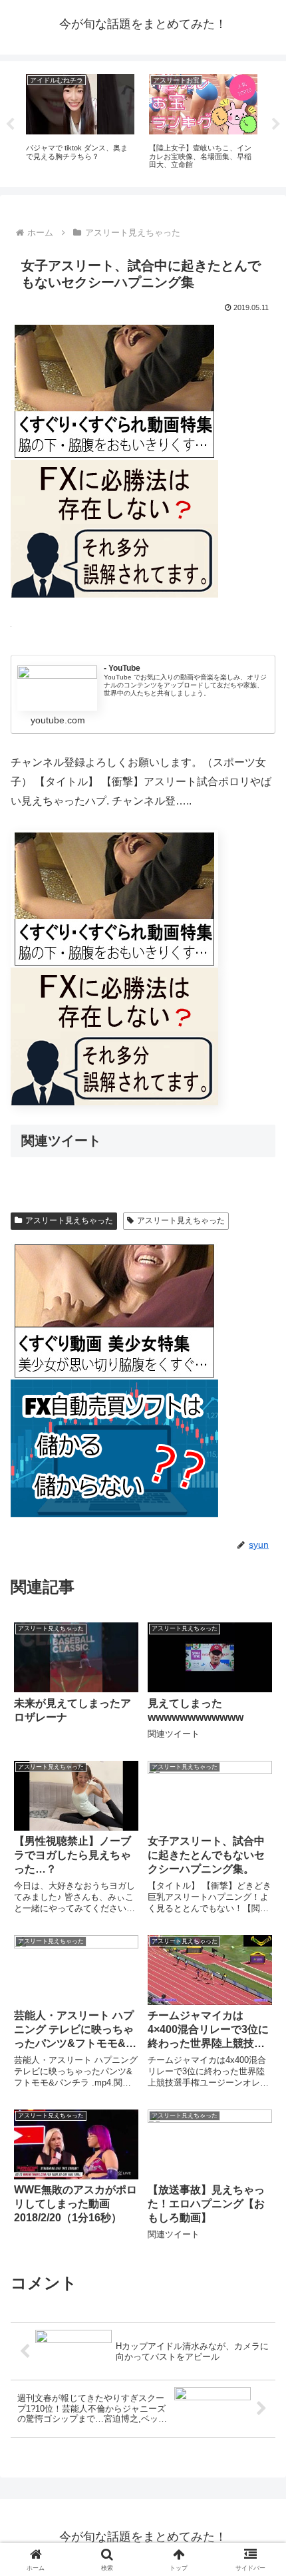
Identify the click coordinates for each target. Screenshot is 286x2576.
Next (276, 124)
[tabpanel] (80, 122)
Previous (10, 124)
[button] (258, 1953)
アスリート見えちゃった (69, 1220)
